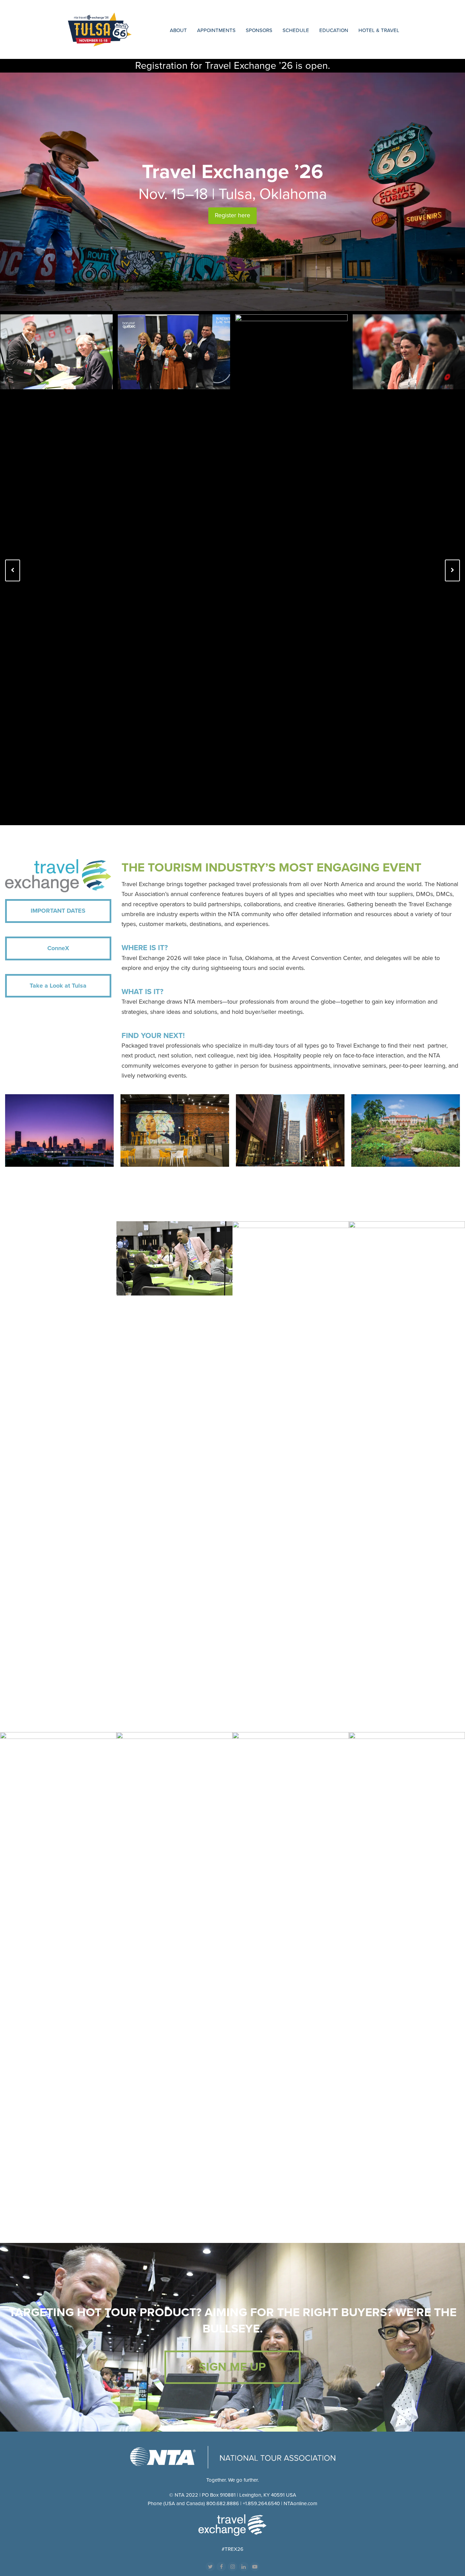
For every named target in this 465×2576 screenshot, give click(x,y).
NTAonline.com (300, 2503)
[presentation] (13, 570)
